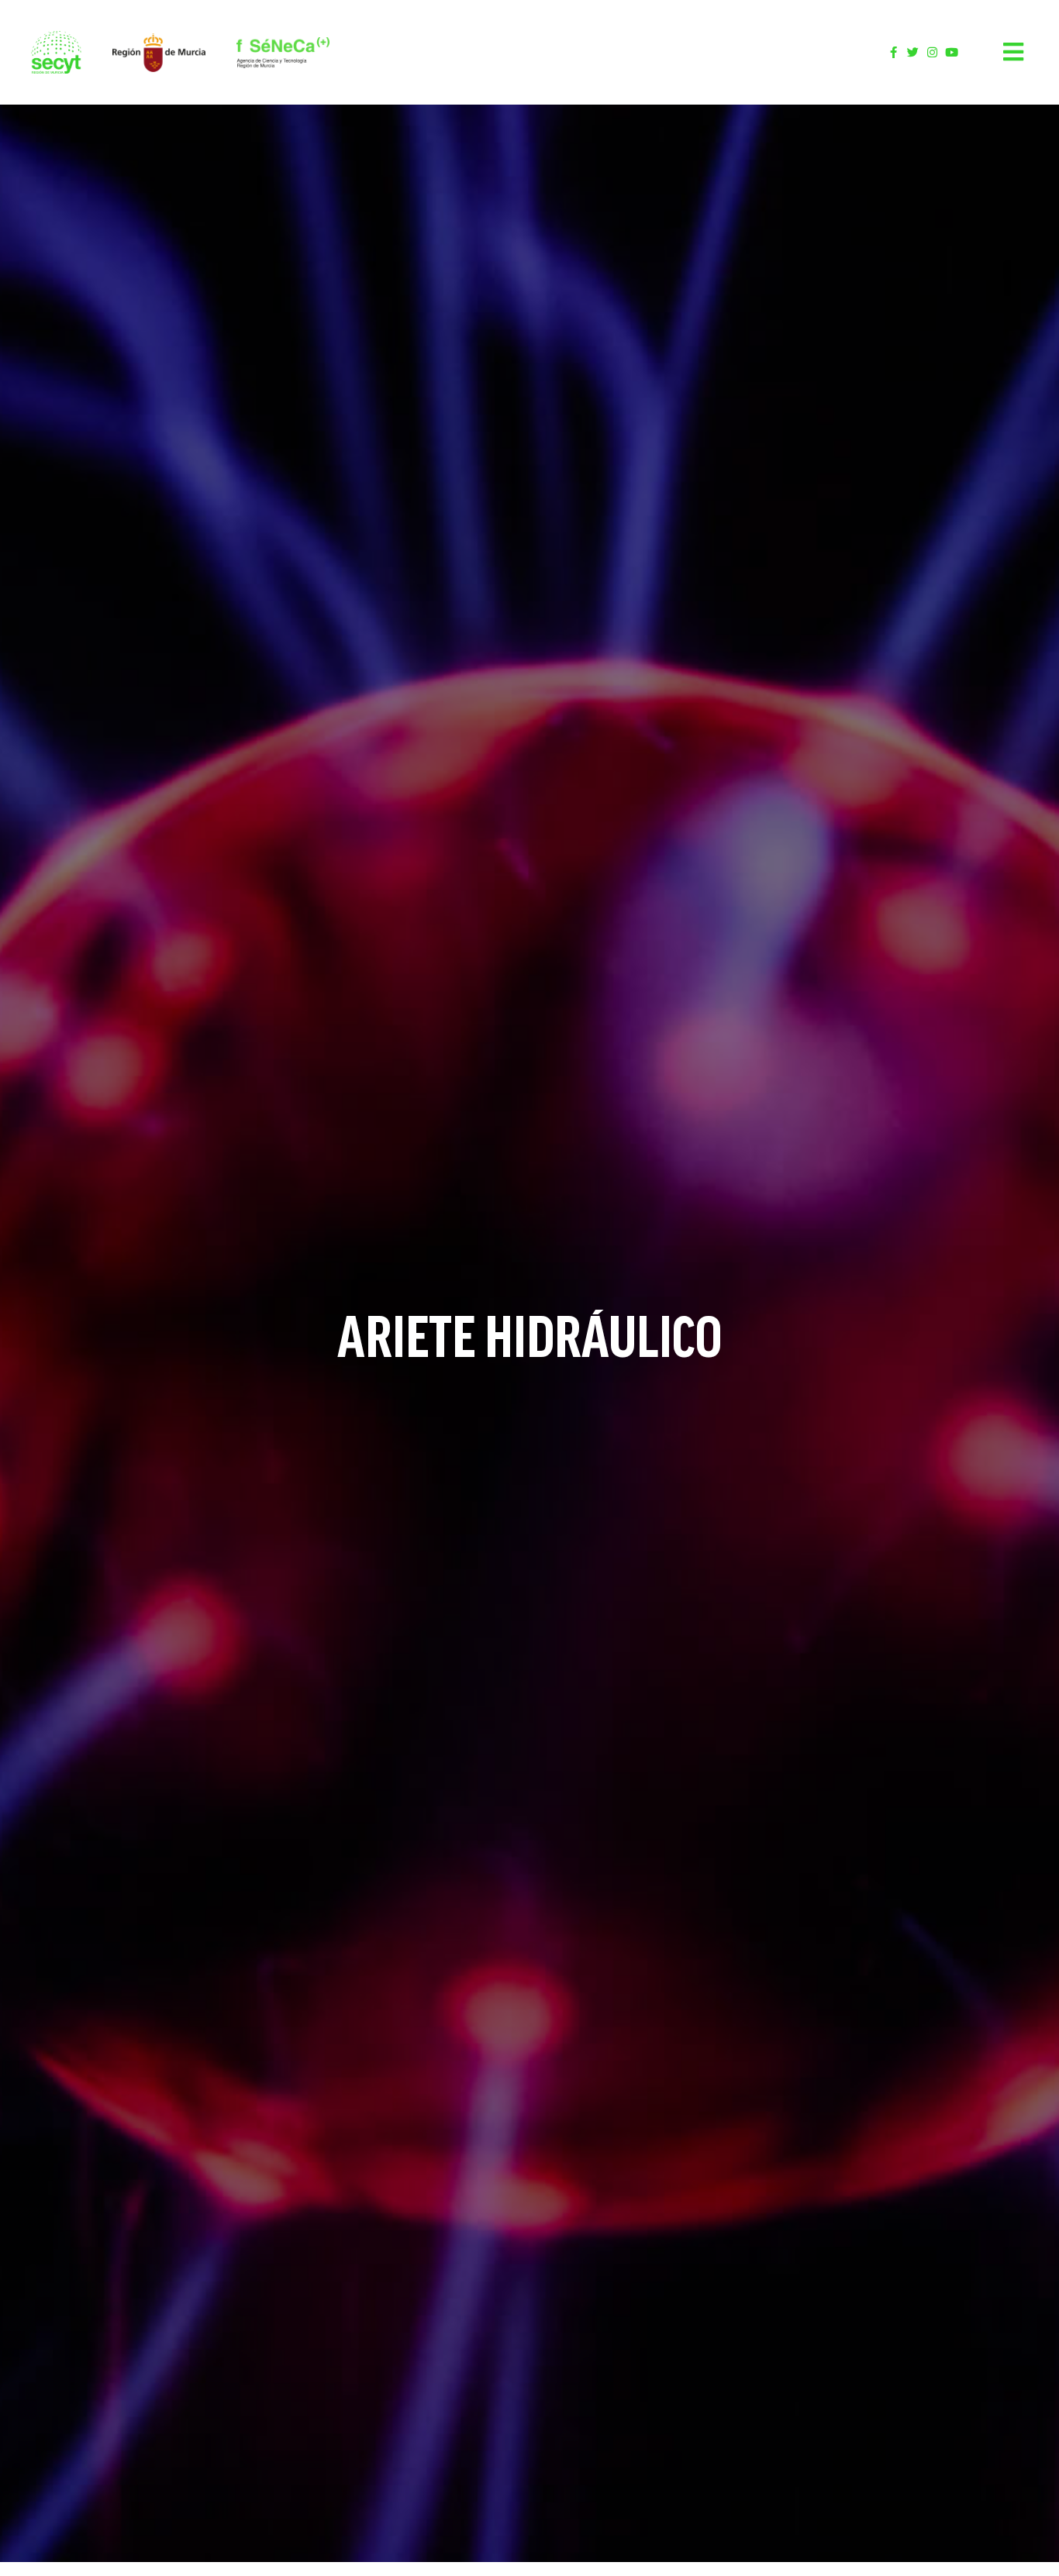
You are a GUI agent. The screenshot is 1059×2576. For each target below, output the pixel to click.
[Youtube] (952, 52)
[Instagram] (932, 52)
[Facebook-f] (893, 52)
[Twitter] (913, 52)
